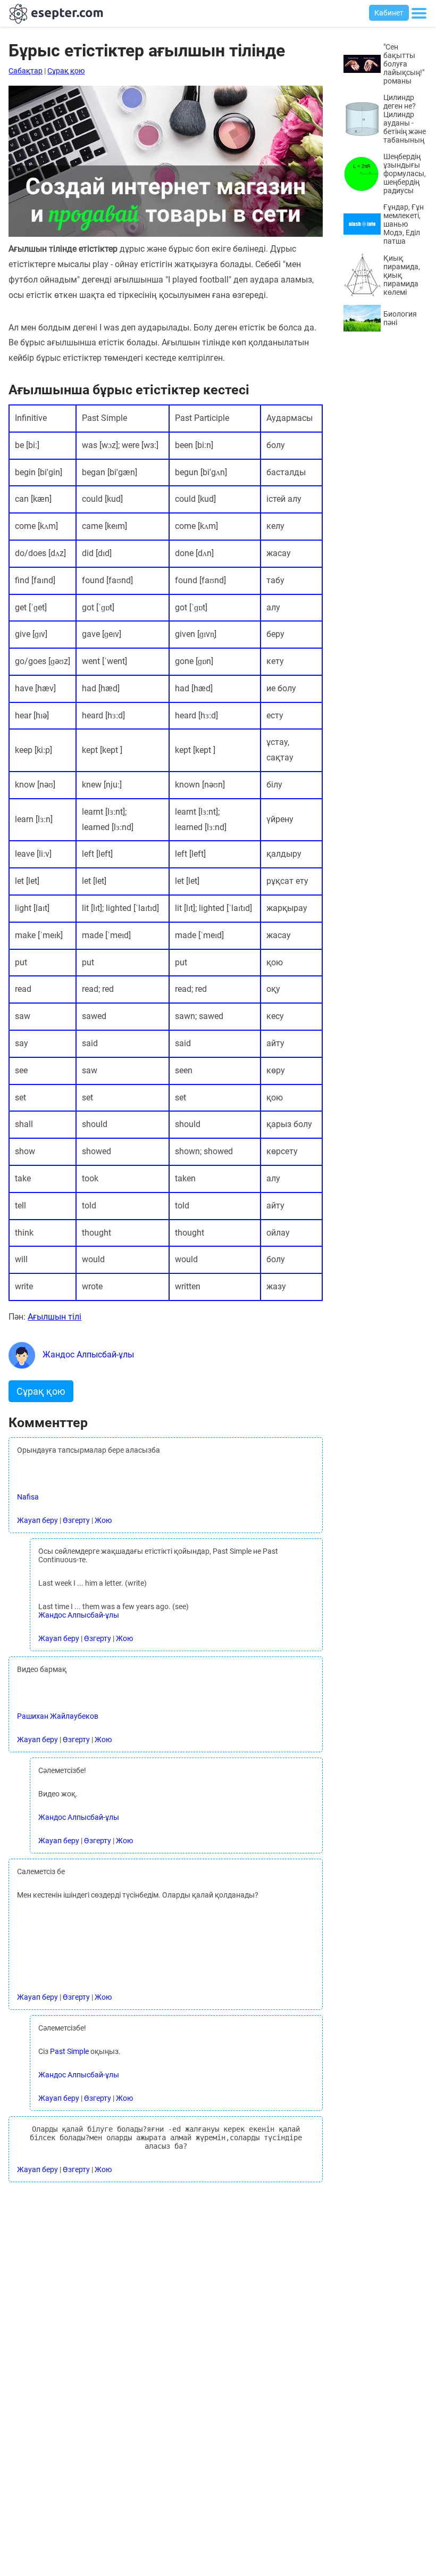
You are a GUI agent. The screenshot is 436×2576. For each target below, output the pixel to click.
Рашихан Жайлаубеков (58, 1716)
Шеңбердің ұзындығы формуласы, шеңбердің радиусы (405, 173)
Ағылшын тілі (54, 1317)
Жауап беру (37, 1520)
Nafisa (28, 1497)
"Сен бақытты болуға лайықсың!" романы (404, 64)
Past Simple (69, 2051)
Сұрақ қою (66, 71)
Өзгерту (76, 1520)
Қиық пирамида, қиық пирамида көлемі (402, 275)
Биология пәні (400, 318)
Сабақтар (26, 71)
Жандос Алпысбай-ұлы (87, 1355)
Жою (103, 1520)
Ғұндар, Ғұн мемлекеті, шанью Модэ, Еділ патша (404, 224)
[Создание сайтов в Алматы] (165, 234)
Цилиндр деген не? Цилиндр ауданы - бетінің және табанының (405, 119)
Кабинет (389, 13)
